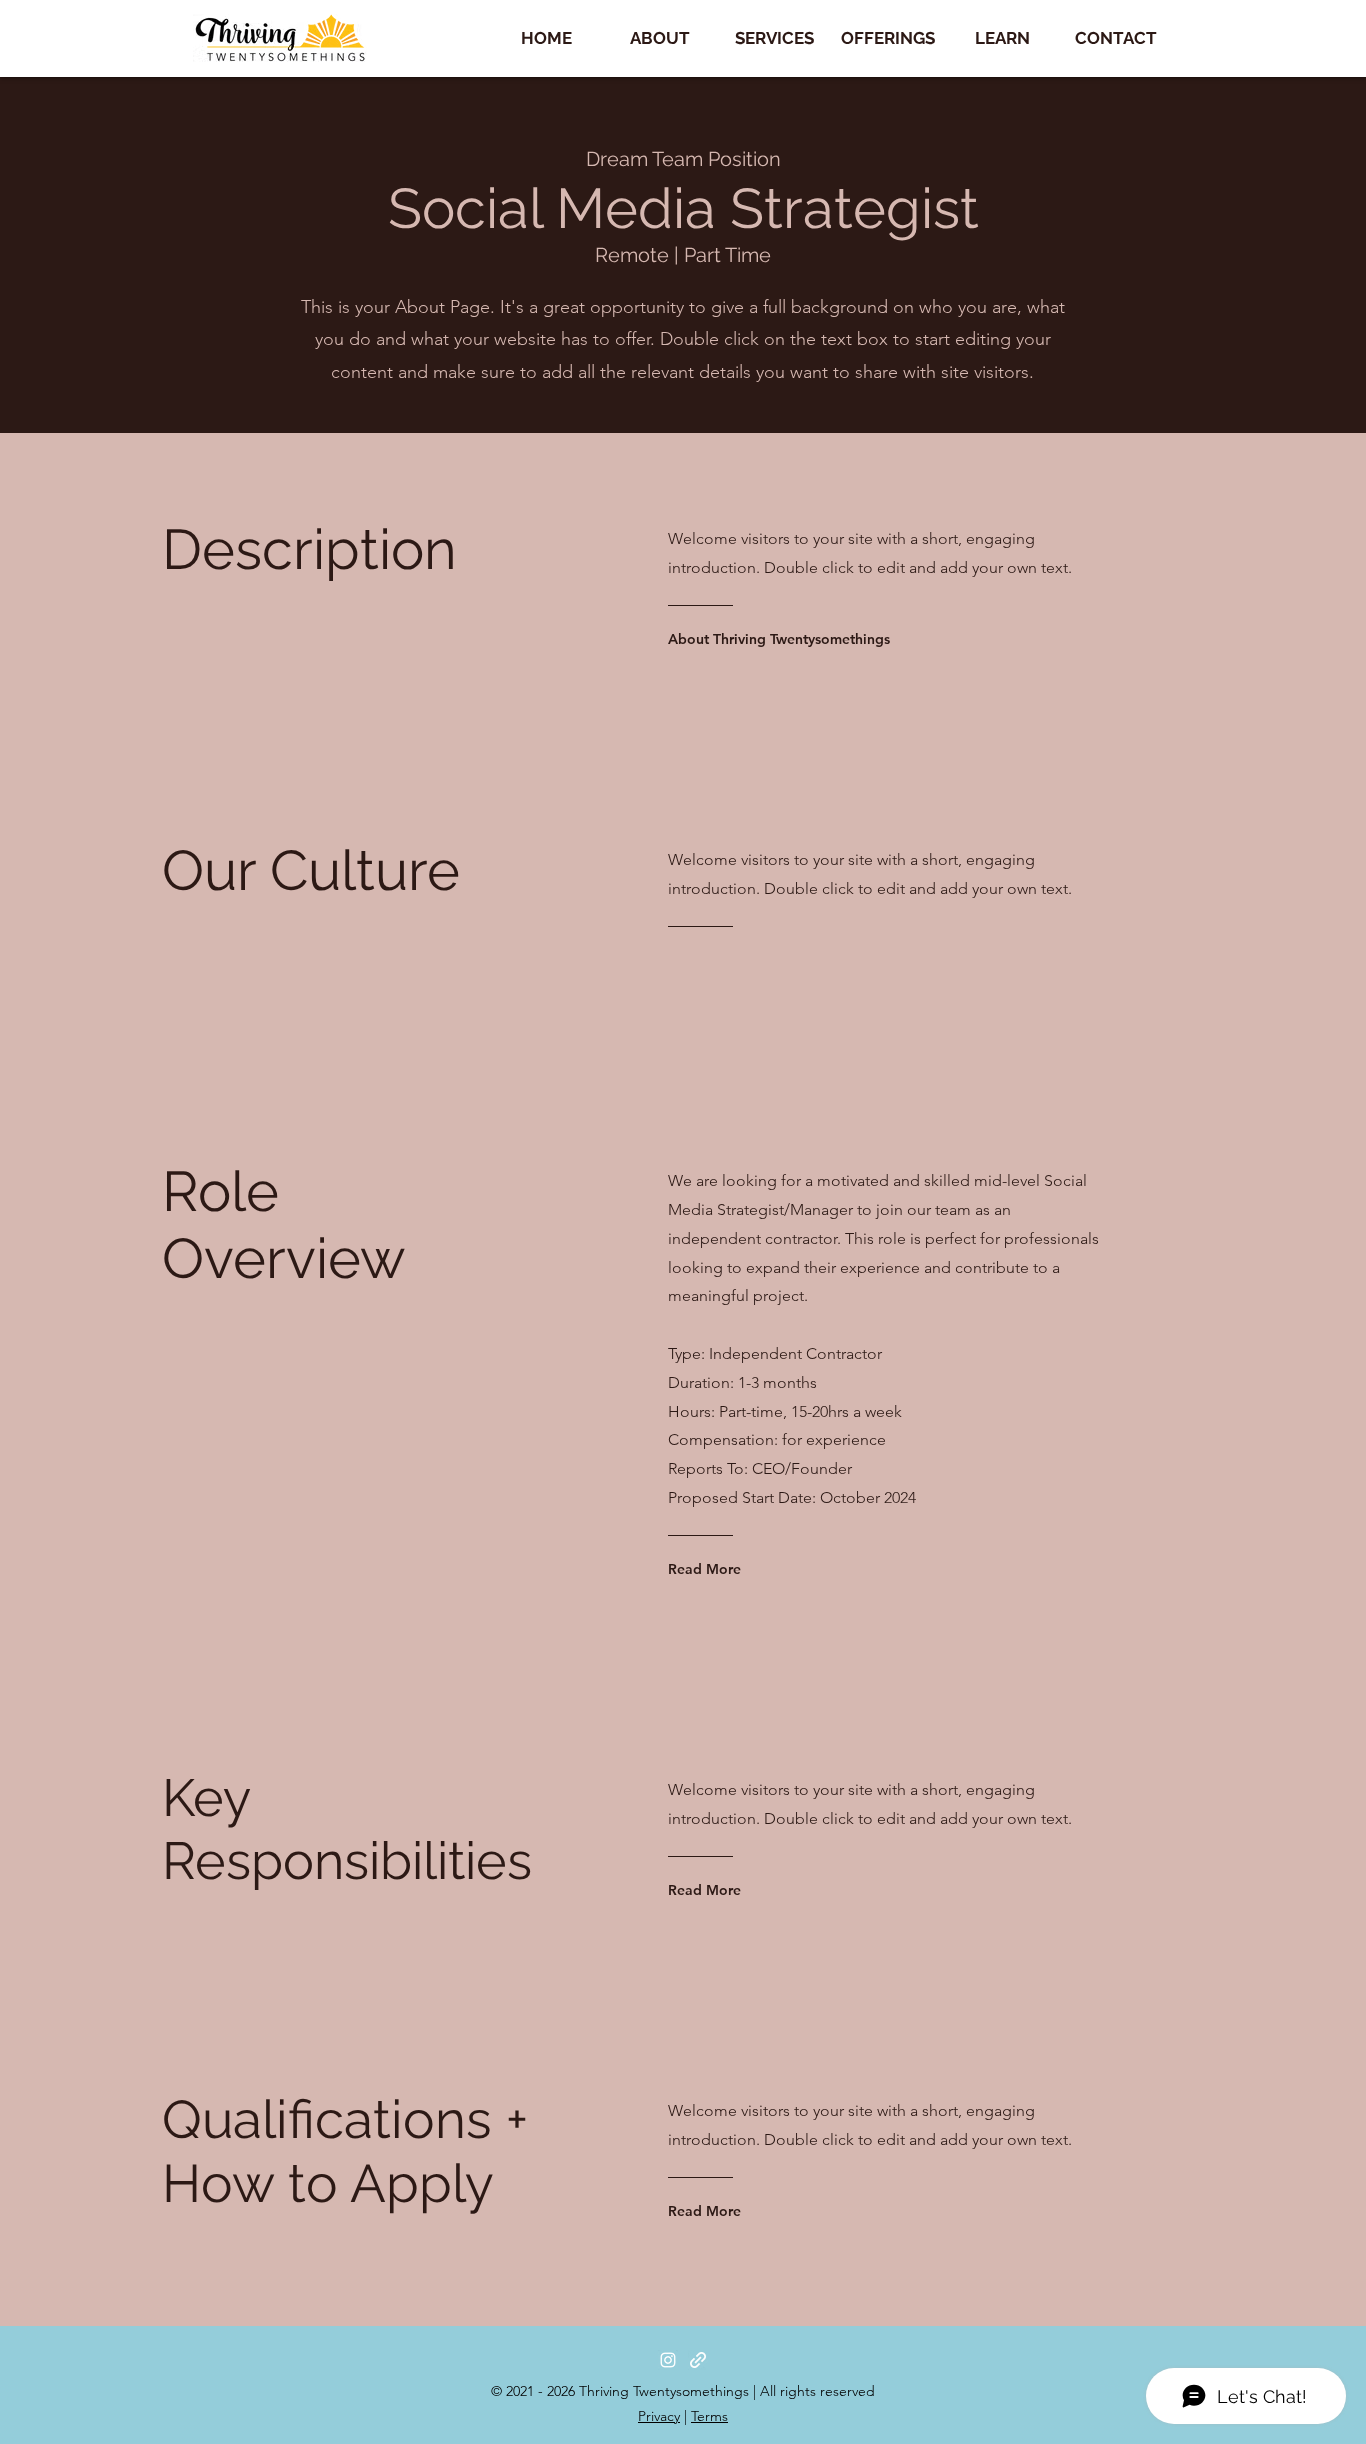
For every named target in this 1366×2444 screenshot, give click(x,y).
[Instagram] (668, 2360)
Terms (709, 2416)
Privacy (659, 2416)
